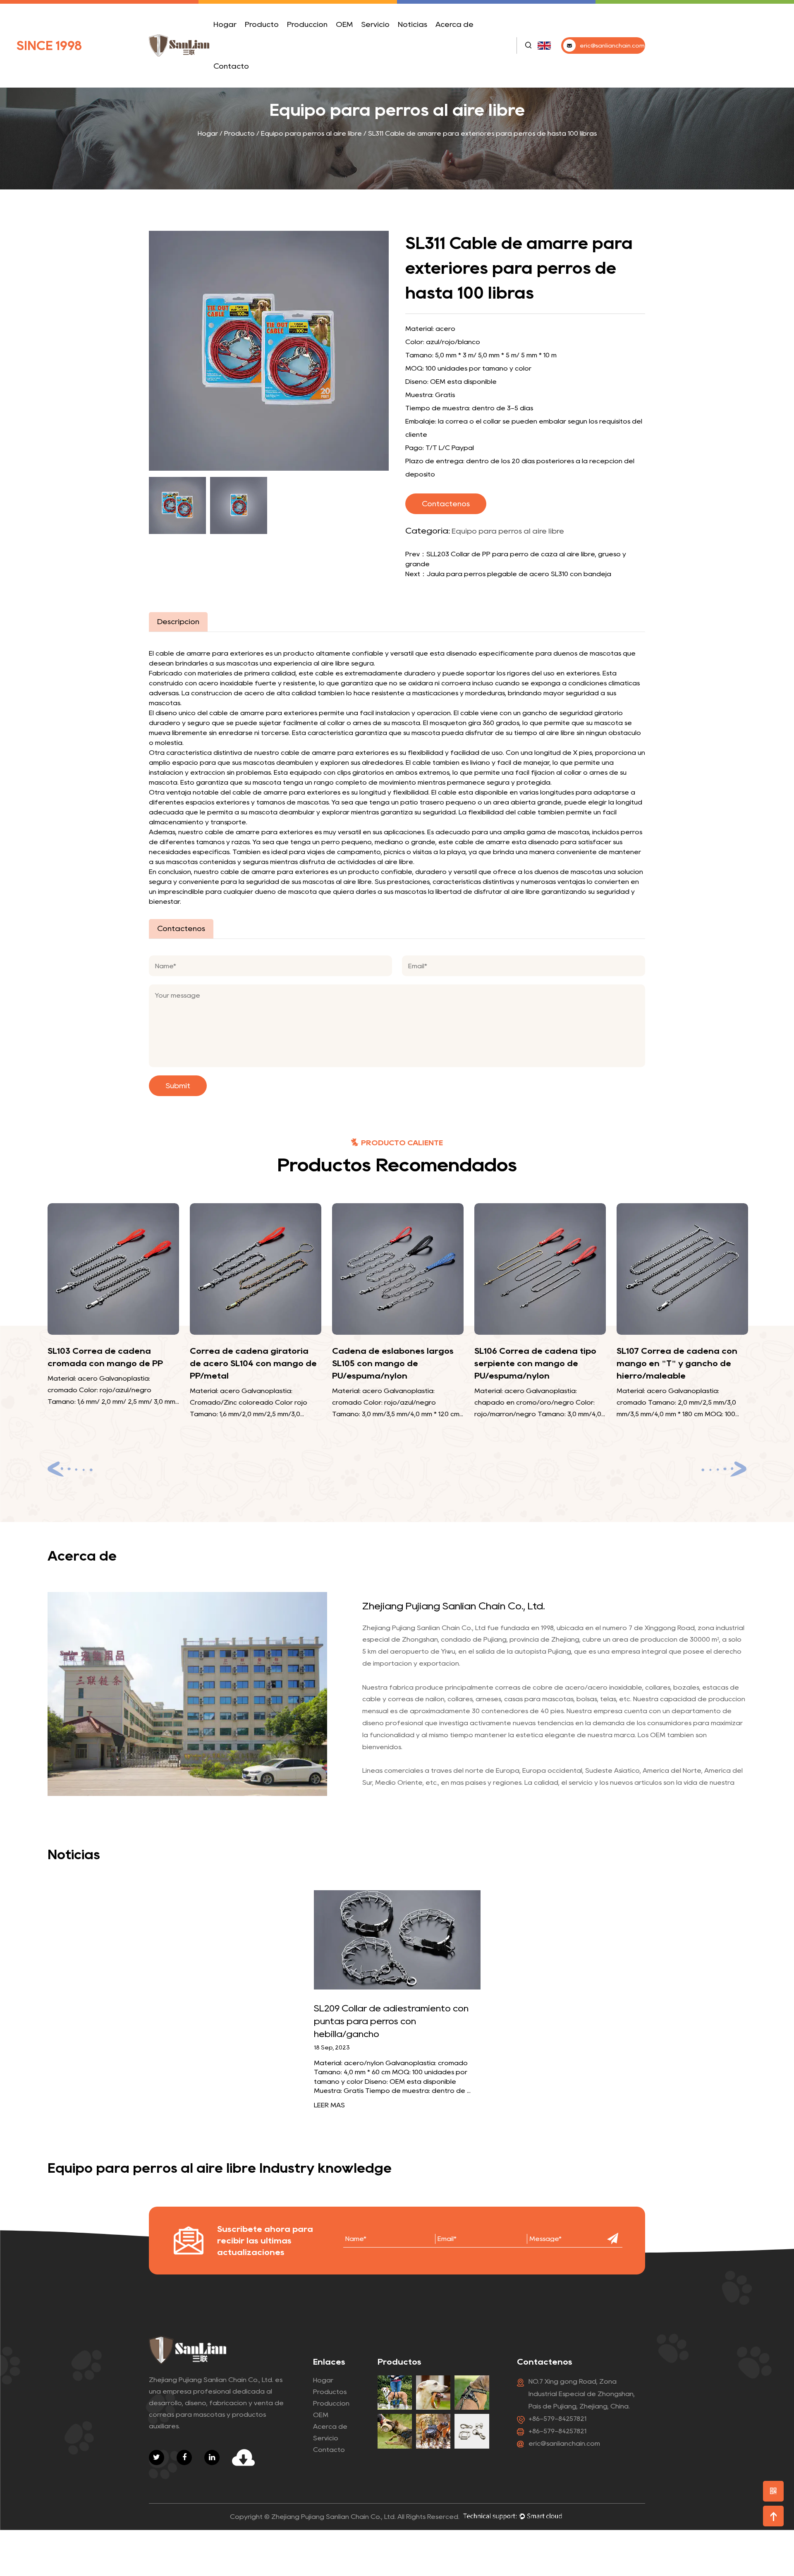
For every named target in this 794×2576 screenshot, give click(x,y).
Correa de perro (268, 45)
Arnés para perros (276, 42)
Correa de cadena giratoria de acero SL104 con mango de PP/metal (116, 1363)
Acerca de (454, 24)
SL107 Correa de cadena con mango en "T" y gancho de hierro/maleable (539, 1363)
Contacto (231, 66)
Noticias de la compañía (417, 45)
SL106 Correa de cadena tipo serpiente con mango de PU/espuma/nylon (398, 1363)
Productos (330, 2392)
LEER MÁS (329, 2105)
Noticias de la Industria (428, 42)
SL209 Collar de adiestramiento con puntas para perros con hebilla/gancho (391, 2021)
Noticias (413, 24)
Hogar (225, 24)
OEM (344, 24)
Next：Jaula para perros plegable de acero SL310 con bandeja (508, 574)
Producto (262, 24)
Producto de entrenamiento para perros (275, 40)
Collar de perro (276, 43)
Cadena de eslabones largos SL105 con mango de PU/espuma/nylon (255, 1363)
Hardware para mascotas (271, 37)
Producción (307, 24)
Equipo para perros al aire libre (272, 38)
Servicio (375, 24)
